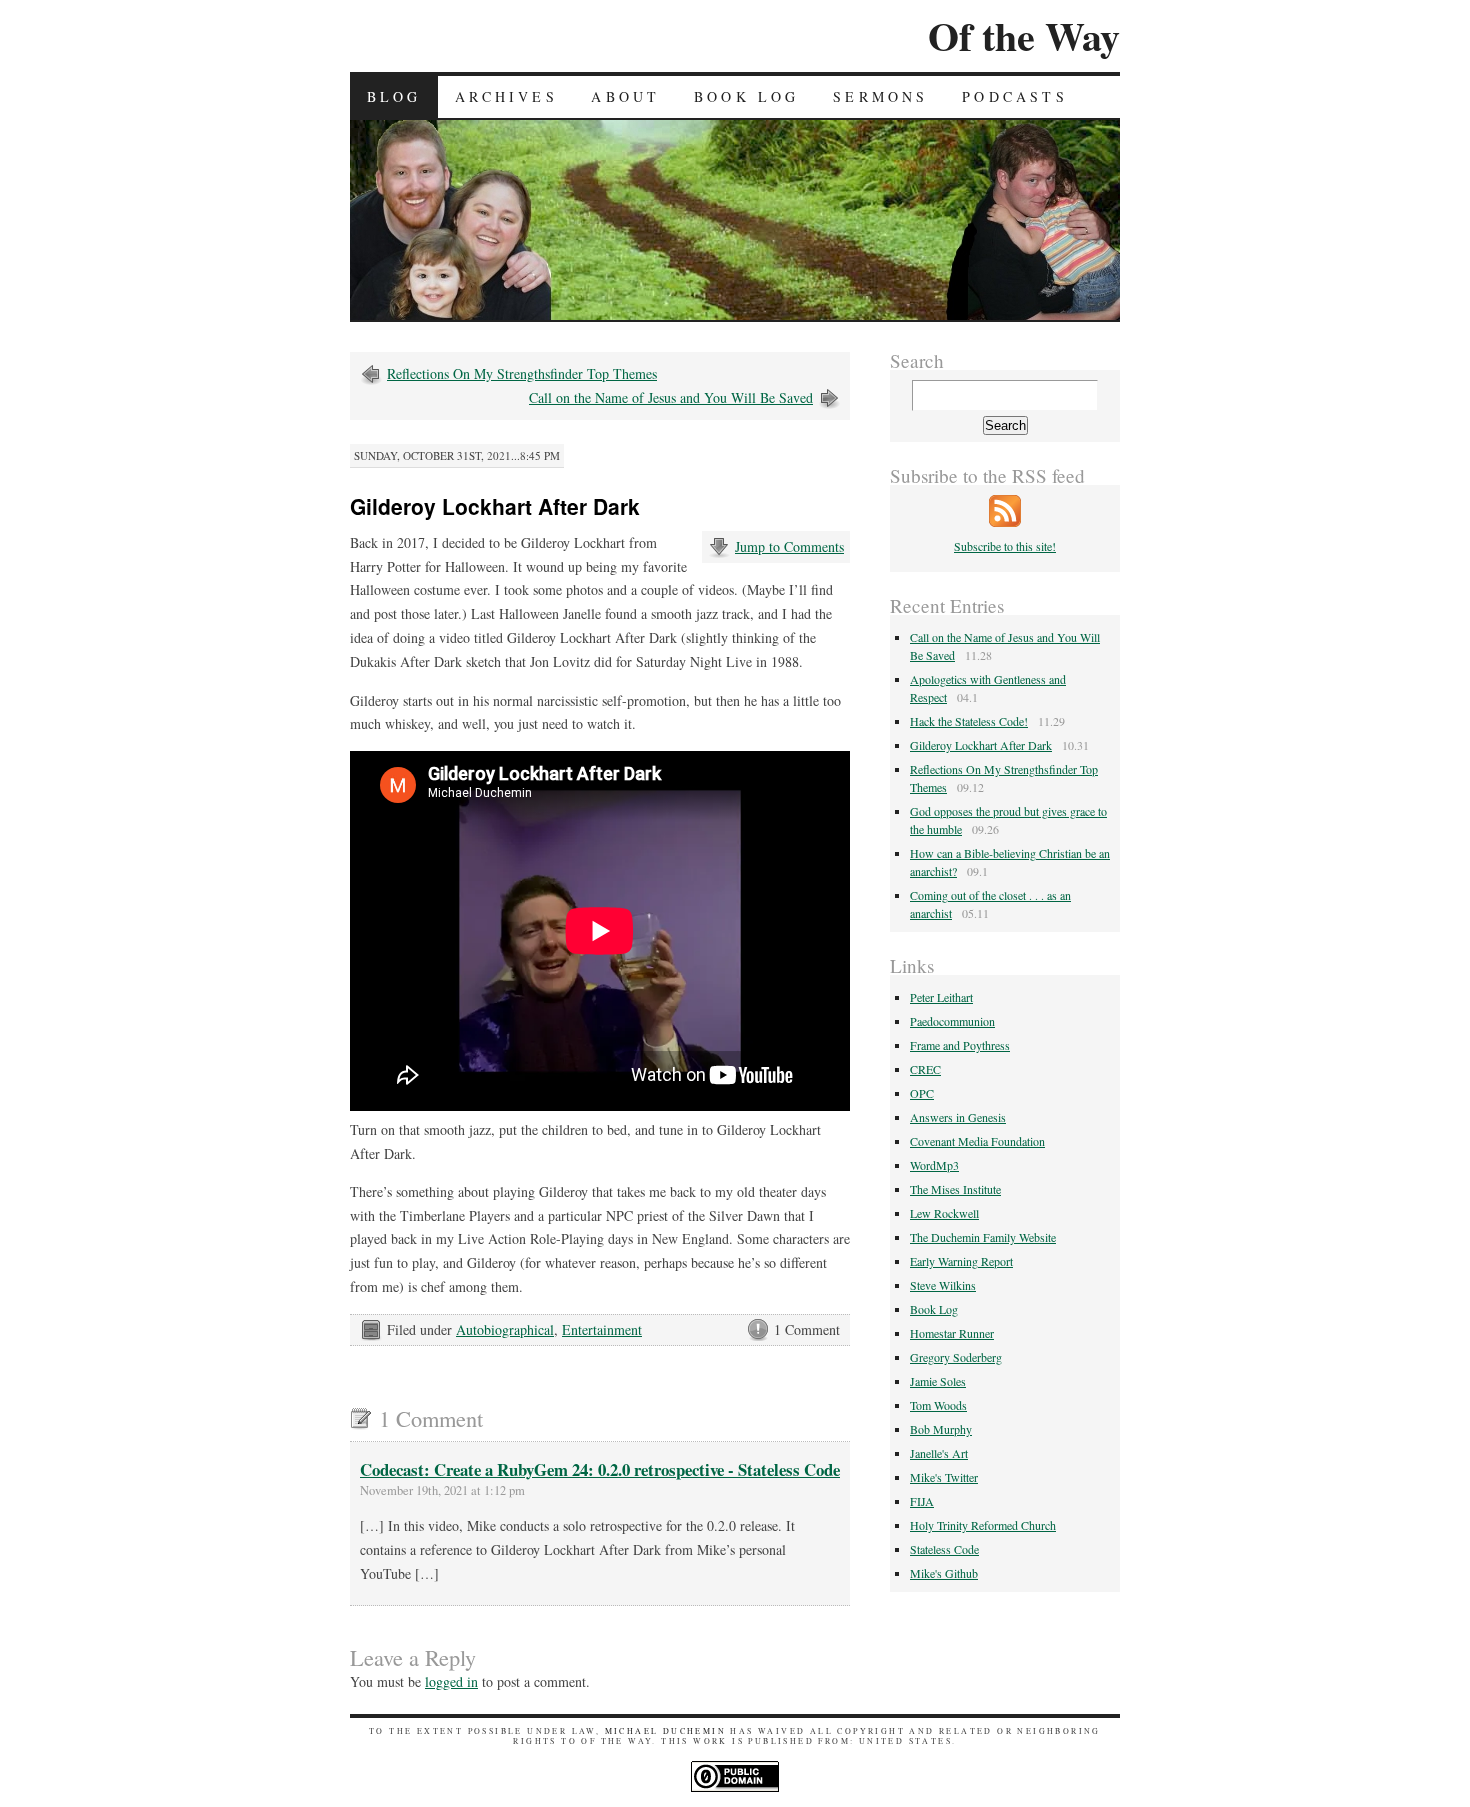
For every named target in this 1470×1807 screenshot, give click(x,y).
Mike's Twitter (944, 1477)
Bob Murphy (941, 1429)
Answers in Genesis (958, 1117)
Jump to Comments (789, 546)
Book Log (934, 1309)
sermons (880, 96)
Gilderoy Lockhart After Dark (981, 745)
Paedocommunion (952, 1021)
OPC (922, 1093)
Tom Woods (938, 1405)
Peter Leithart (941, 997)
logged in (451, 1681)
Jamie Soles (938, 1381)
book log (747, 96)
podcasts (1015, 96)
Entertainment (602, 1329)
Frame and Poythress (960, 1045)
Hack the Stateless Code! (969, 721)
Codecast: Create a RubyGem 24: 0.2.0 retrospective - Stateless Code (600, 1469)
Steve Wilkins (943, 1285)
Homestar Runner (952, 1333)
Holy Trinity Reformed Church (983, 1525)
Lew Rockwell (944, 1213)
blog (394, 96)
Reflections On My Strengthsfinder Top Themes (522, 373)
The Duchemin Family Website (983, 1237)
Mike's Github (944, 1573)
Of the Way (1024, 35)
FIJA (922, 1501)
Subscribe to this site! (1005, 546)
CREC (925, 1069)
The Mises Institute (955, 1189)
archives (506, 96)
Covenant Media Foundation (977, 1141)
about (625, 96)
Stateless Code (944, 1549)
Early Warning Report (961, 1261)
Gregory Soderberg (956, 1357)
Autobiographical (505, 1329)
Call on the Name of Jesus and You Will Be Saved (671, 397)
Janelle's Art (939, 1453)
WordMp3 (934, 1165)
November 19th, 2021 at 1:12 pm (442, 1490)
